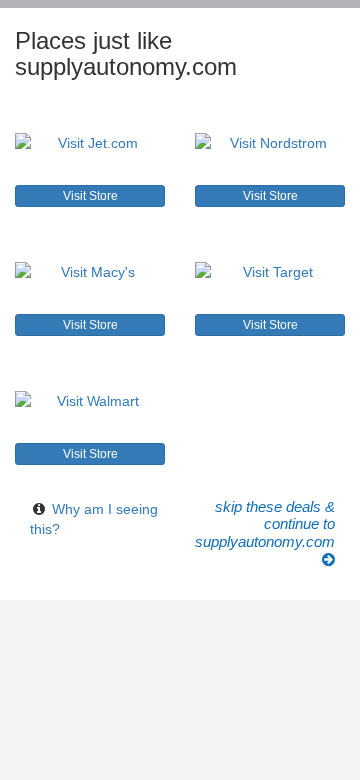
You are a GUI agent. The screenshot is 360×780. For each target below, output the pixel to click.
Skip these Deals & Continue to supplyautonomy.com (265, 524)
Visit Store (90, 196)
